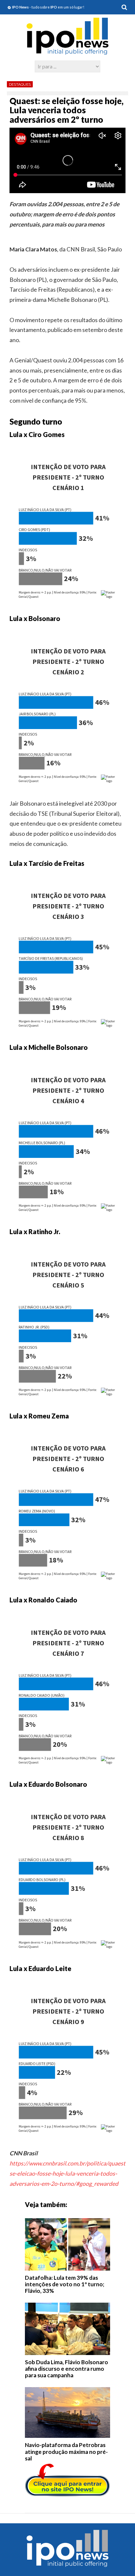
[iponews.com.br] (67, 51)
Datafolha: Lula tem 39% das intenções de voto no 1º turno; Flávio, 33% (65, 2284)
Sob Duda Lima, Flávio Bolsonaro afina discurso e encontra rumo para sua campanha (67, 2369)
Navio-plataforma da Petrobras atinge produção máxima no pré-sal (66, 2452)
